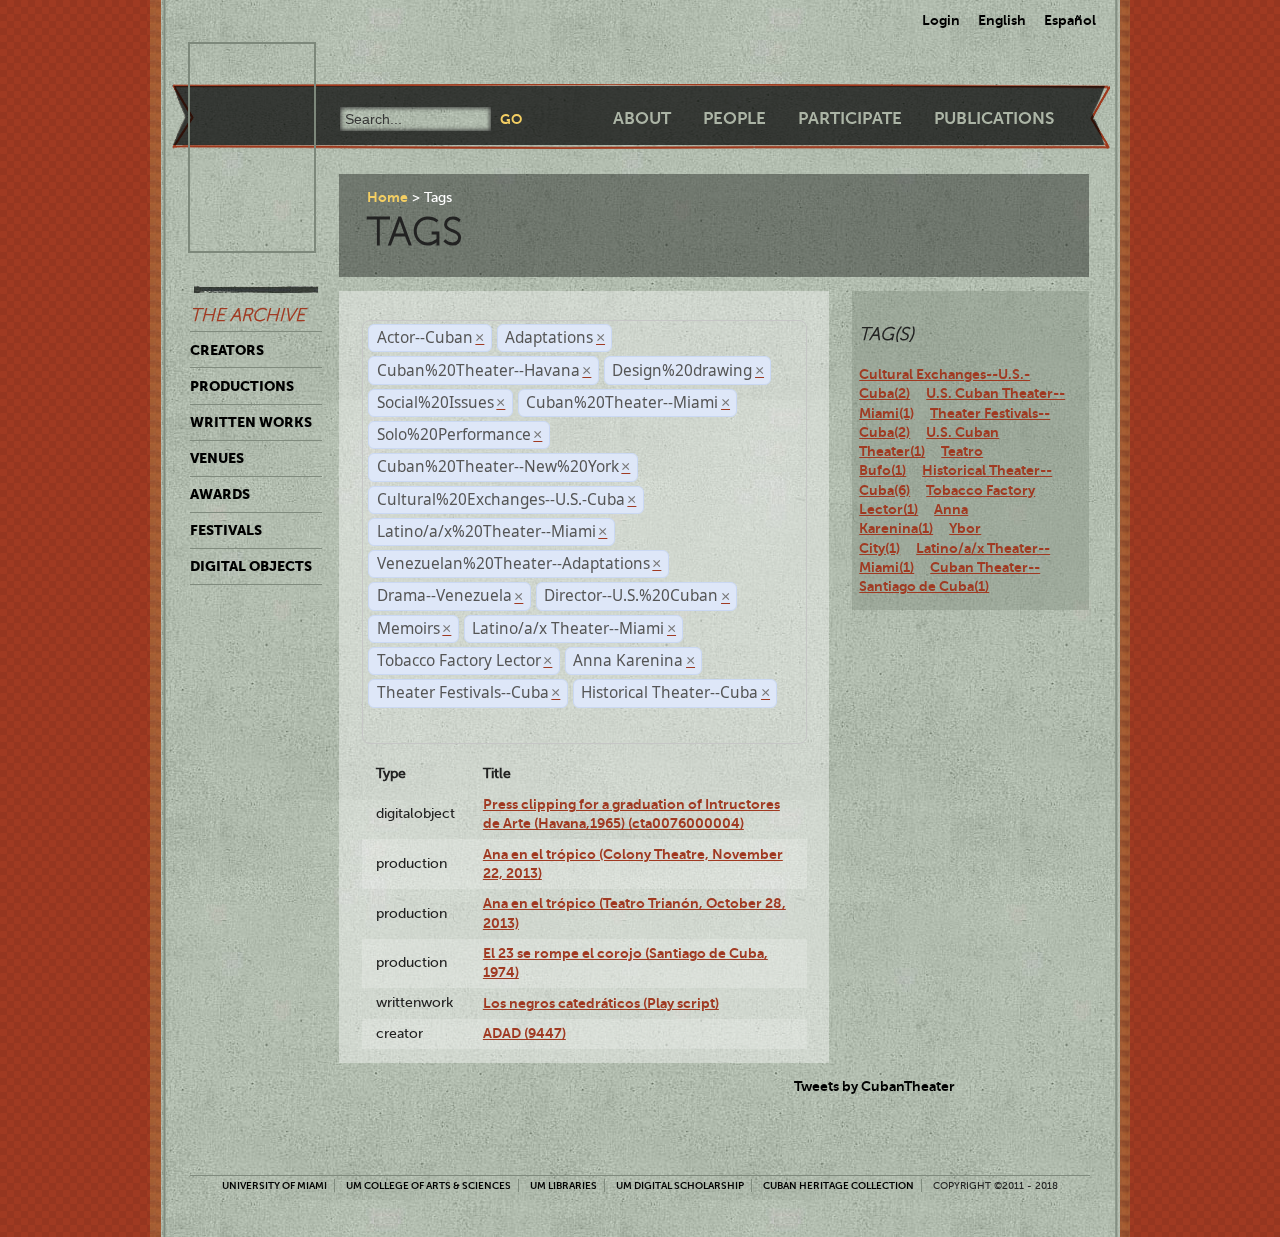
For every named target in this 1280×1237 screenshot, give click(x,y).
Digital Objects (251, 566)
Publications (994, 118)
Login (941, 20)
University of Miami (274, 1185)
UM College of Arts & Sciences (428, 1185)
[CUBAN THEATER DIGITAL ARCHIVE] (234, 66)
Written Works (251, 422)
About (642, 118)
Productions (242, 386)
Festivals (226, 530)
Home (387, 197)
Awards (220, 494)
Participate (850, 118)
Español (1070, 20)
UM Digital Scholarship (680, 1185)
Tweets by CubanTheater (874, 1086)
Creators (227, 350)
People (734, 118)
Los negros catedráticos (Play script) (601, 1003)
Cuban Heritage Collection (838, 1185)
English (1002, 20)
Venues (217, 458)
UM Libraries (563, 1185)
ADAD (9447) (524, 1033)
